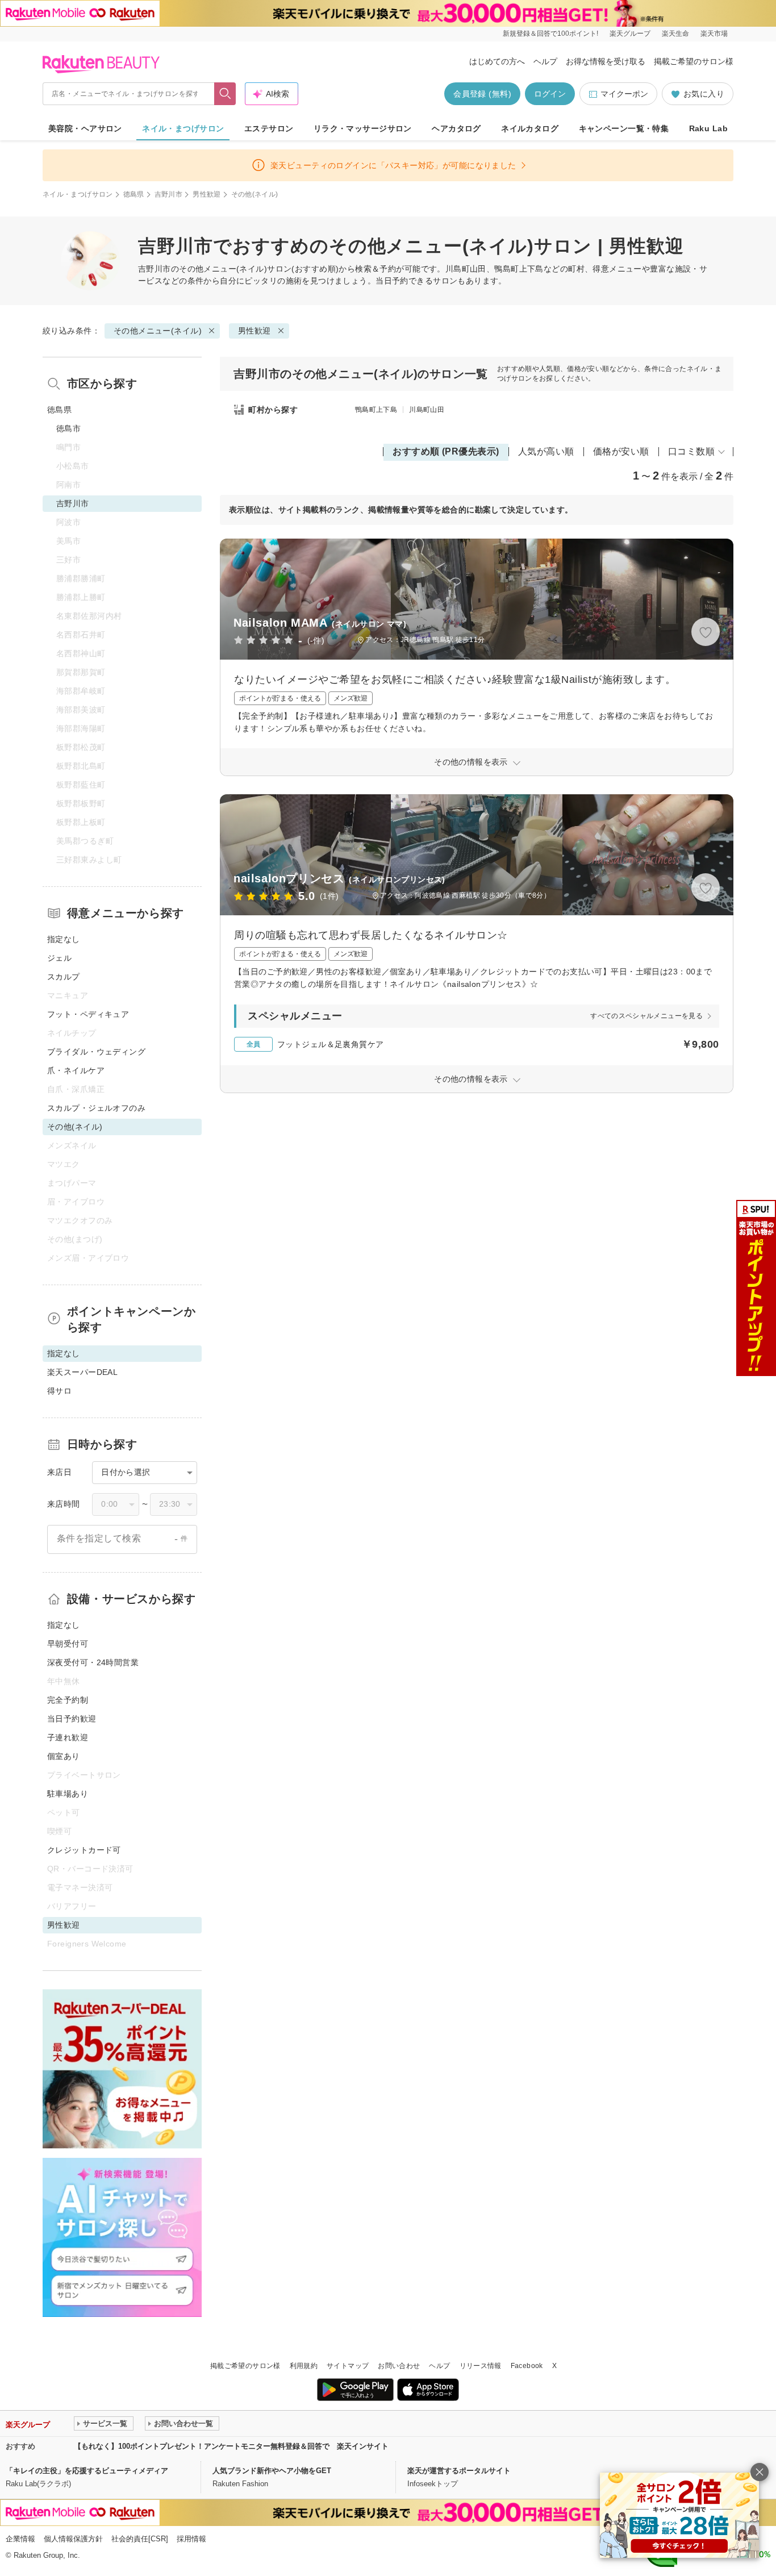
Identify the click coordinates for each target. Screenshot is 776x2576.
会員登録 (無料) (482, 94)
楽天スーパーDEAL (82, 1372)
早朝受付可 (68, 1644)
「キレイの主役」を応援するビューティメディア (87, 2471)
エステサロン (269, 128)
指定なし (64, 939)
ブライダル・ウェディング (96, 1052)
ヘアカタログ (456, 128)
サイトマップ (348, 2366)
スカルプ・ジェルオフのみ (96, 1108)
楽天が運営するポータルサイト (459, 2471)
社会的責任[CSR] (140, 2539)
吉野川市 (168, 194)
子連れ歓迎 (68, 1737)
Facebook (527, 2366)
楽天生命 (675, 34)
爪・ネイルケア (76, 1070)
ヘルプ (545, 61)
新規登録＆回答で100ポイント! (550, 34)
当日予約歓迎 (72, 1719)
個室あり (64, 1756)
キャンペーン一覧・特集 (624, 128)
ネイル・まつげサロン (183, 128)
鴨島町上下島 (376, 410)
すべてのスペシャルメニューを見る (646, 1016)
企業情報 (20, 2539)
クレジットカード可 (84, 1850)
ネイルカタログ (530, 128)
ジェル (59, 958)
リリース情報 (481, 2366)
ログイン (550, 94)
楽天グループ (630, 34)
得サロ (59, 1391)
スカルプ (64, 977)
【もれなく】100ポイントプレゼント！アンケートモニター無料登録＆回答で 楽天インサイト (231, 2446)
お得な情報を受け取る (606, 61)
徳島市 (68, 428)
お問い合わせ (399, 2366)
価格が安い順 (621, 451)
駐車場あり (68, 1794)
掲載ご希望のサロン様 (694, 61)
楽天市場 (714, 34)
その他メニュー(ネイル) (223, 269)
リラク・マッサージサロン (363, 128)
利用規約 (304, 2366)
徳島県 (134, 194)
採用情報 (191, 2539)
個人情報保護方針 (73, 2539)
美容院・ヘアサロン (85, 128)
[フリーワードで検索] (225, 94)
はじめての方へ (497, 61)
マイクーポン (624, 94)
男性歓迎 (206, 194)
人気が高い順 (546, 451)
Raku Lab (708, 128)
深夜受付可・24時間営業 (93, 1662)
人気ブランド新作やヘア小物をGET (272, 2471)
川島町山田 (427, 410)
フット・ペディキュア (88, 1014)
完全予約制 (68, 1700)
